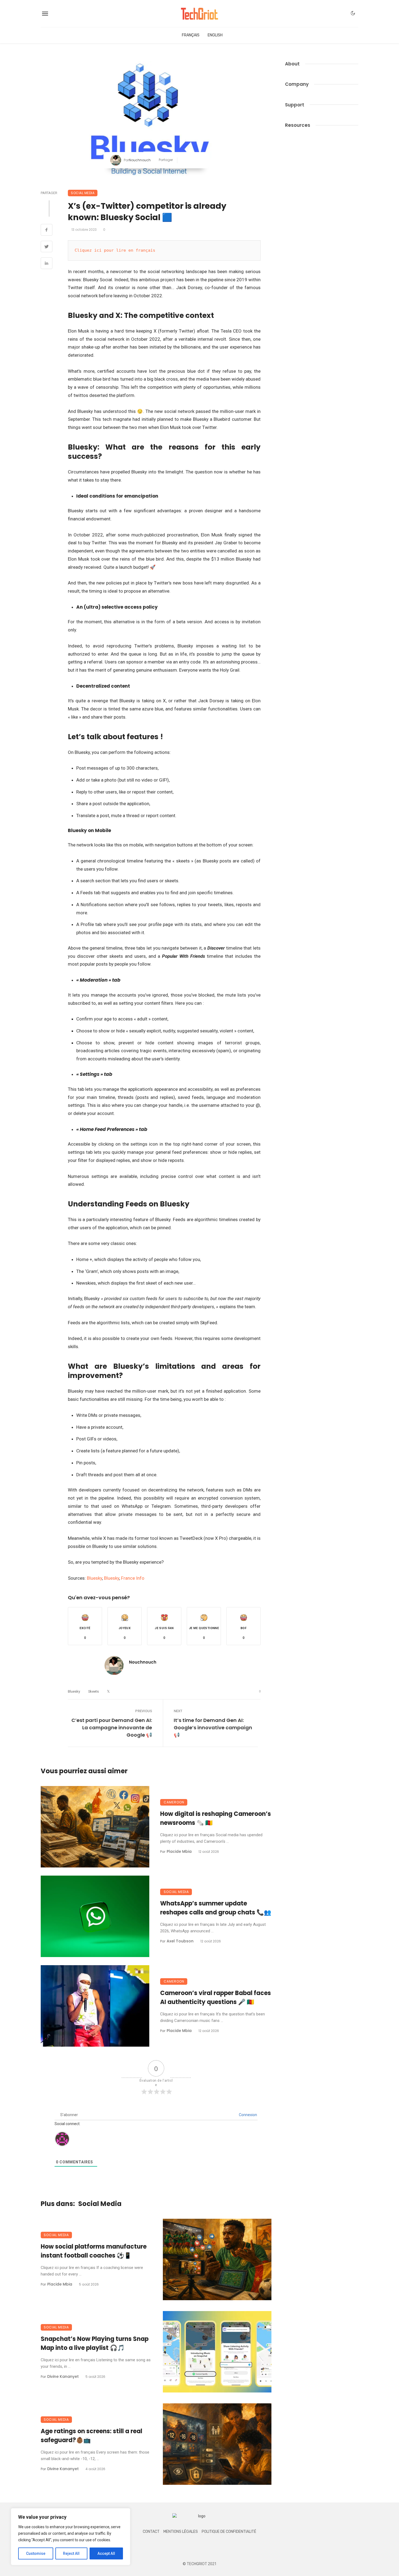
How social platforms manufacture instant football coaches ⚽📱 (94, 2251)
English (215, 35)
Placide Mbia (179, 1851)
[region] (71, 2537)
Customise (36, 2553)
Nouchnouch (140, 160)
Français (191, 35)
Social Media (83, 193)
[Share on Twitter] (47, 247)
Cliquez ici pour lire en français (115, 250)
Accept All (106, 2553)
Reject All (71, 2553)
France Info (133, 1578)
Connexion (248, 2115)
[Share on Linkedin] (47, 264)
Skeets (94, 1691)
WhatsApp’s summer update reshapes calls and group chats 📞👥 (216, 1908)
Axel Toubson (180, 1941)
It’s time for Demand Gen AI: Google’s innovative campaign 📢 (213, 1728)
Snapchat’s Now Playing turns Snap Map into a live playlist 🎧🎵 (95, 2343)
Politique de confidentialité (229, 2532)
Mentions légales (181, 2532)
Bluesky (94, 1578)
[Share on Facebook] (47, 230)
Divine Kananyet (63, 2376)
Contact (151, 2532)
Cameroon (174, 1802)
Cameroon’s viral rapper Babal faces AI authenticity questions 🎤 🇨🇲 (216, 1997)
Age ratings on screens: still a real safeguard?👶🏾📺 (91, 2436)
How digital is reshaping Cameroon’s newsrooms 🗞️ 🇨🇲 (216, 1818)
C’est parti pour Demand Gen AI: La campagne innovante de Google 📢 (112, 1728)
